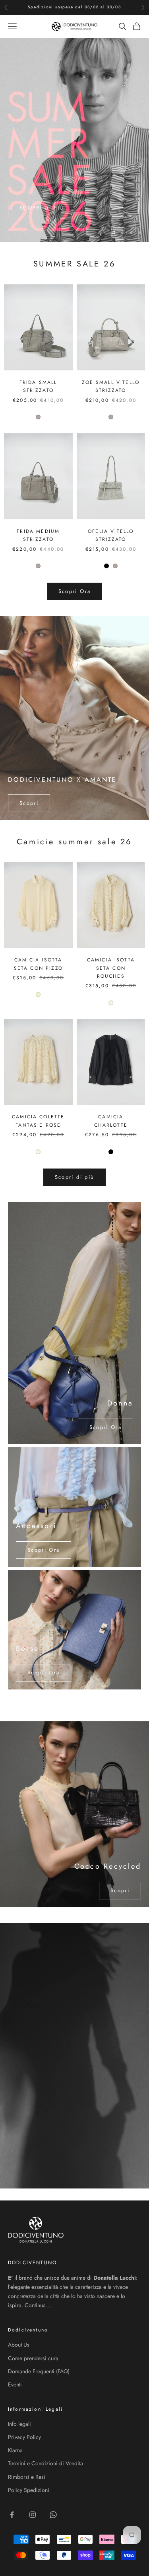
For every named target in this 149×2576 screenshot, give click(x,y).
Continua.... (38, 2305)
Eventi (15, 2384)
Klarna (15, 2450)
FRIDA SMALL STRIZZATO (38, 386)
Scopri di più (74, 1177)
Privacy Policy (24, 2437)
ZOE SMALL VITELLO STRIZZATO (111, 386)
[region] (74, 140)
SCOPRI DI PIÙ (42, 228)
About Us (19, 2345)
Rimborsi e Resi (27, 2477)
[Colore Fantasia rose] (111, 1003)
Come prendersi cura (33, 2358)
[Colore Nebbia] (38, 417)
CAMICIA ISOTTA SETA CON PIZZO (38, 964)
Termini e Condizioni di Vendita (45, 2463)
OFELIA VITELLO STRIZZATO (111, 535)
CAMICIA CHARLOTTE (111, 1121)
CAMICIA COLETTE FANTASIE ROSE (38, 1121)
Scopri (29, 803)
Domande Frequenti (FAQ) (39, 2371)
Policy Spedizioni (29, 2490)
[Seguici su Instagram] (33, 2515)
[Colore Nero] (106, 566)
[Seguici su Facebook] (12, 2515)
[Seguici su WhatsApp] (53, 2515)
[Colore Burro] (38, 994)
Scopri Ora (74, 591)
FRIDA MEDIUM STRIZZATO (38, 535)
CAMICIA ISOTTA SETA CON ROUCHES (111, 968)
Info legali (19, 2424)
